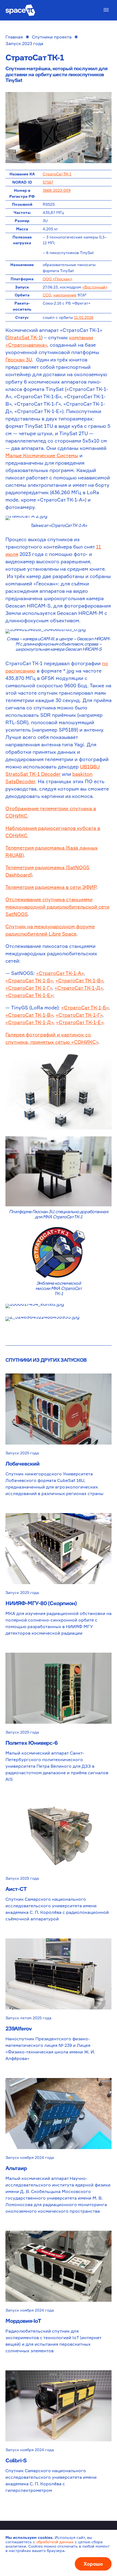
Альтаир (16, 2168)
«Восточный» (95, 287)
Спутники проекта (52, 37)
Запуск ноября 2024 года (30, 2157)
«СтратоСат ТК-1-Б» (29, 980)
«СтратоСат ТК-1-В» (79, 980)
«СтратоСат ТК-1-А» (60, 973)
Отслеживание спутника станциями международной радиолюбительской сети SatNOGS (57, 907)
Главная (14, 37)
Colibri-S (16, 2460)
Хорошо (93, 2564)
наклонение (65, 295)
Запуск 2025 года (22, 1453)
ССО (47, 295)
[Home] (20, 10)
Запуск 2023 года (24, 43)
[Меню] (106, 10)
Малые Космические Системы (42, 455)
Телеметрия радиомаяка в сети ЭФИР (51, 887)
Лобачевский (22, 1464)
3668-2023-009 (57, 190)
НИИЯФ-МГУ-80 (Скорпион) (41, 1603)
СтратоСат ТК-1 (57, 174)
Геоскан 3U (19, 359)
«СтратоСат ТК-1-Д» (79, 988)
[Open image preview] (59, 128)
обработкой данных (55, 2542)
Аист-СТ (16, 1889)
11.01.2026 (84, 317)
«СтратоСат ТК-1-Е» (29, 995)
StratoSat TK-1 (24, 337)
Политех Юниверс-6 (31, 1743)
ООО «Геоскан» (58, 279)
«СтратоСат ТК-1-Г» (29, 988)
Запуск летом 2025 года (28, 2018)
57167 (48, 182)
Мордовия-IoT (23, 2321)
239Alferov (19, 2028)
